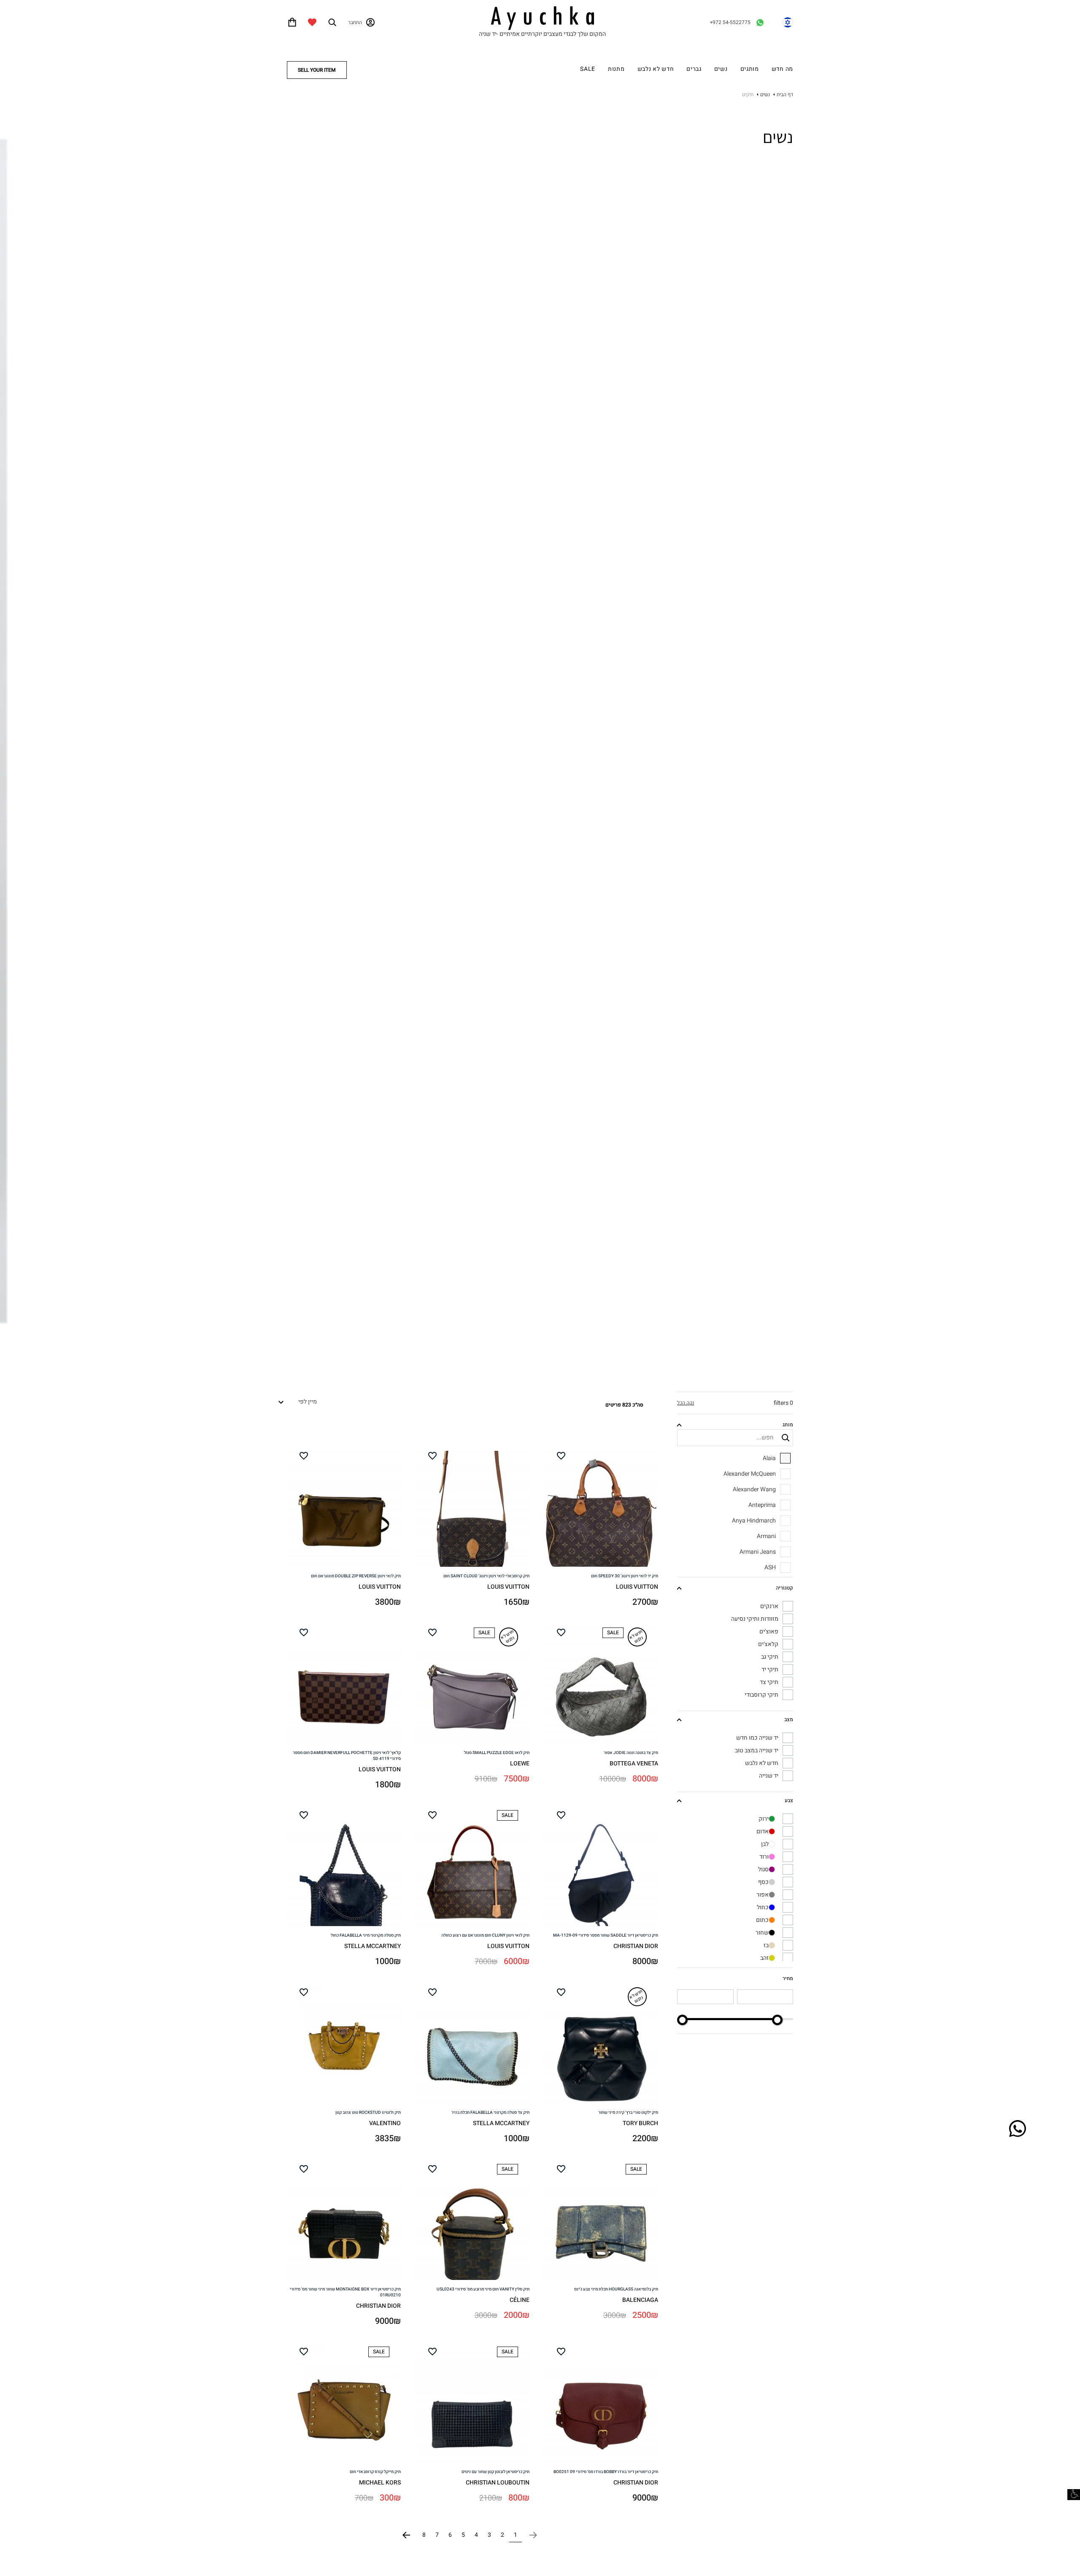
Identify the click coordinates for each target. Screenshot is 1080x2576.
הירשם (540, 785)
